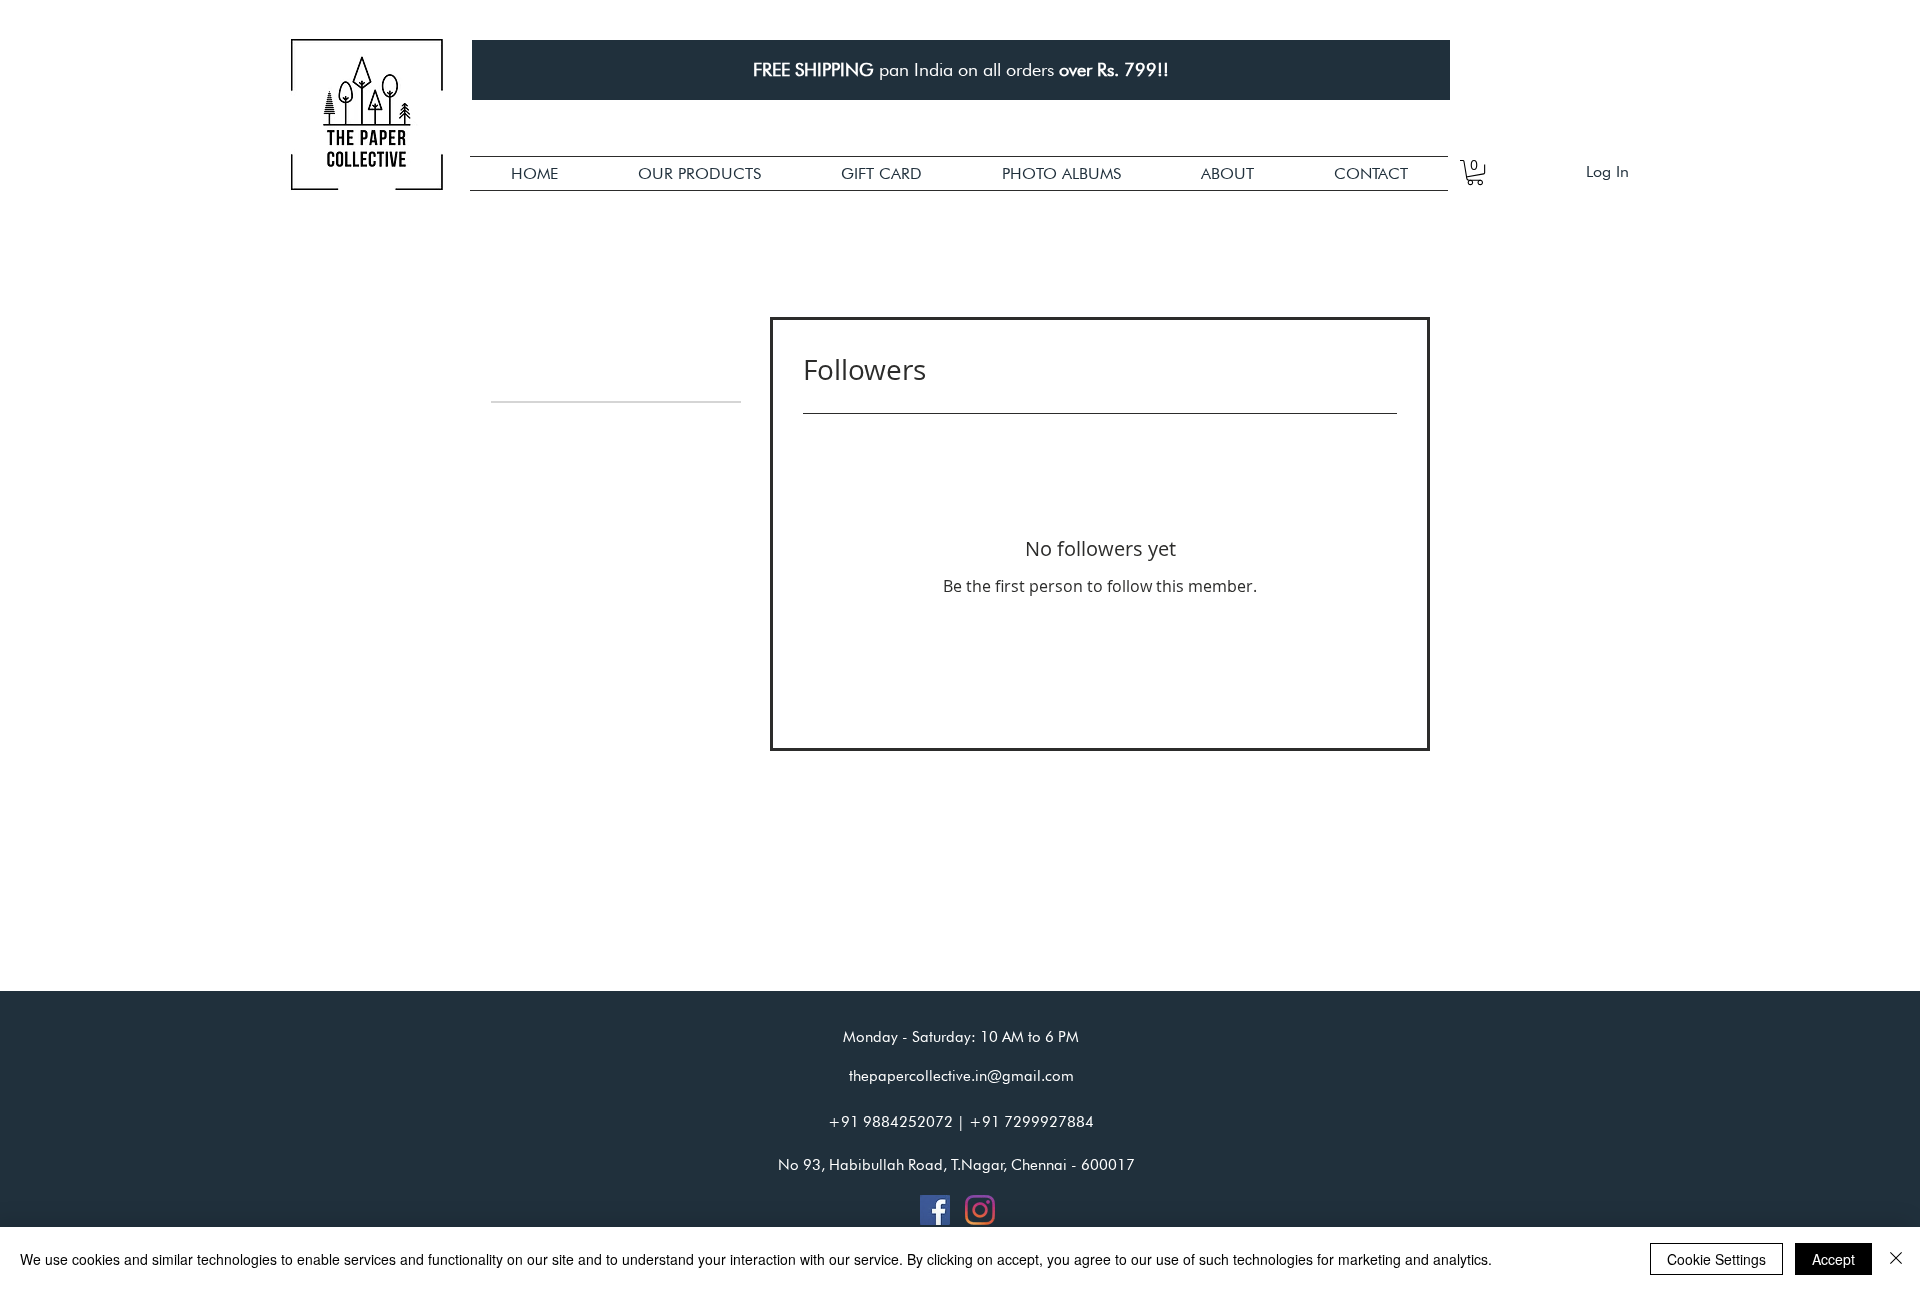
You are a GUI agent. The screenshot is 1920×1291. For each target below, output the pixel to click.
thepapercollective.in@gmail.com (961, 1076)
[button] (699, 173)
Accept (1833, 1259)
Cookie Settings (1716, 1259)
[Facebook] (935, 1210)
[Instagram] (980, 1210)
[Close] (1896, 1259)
